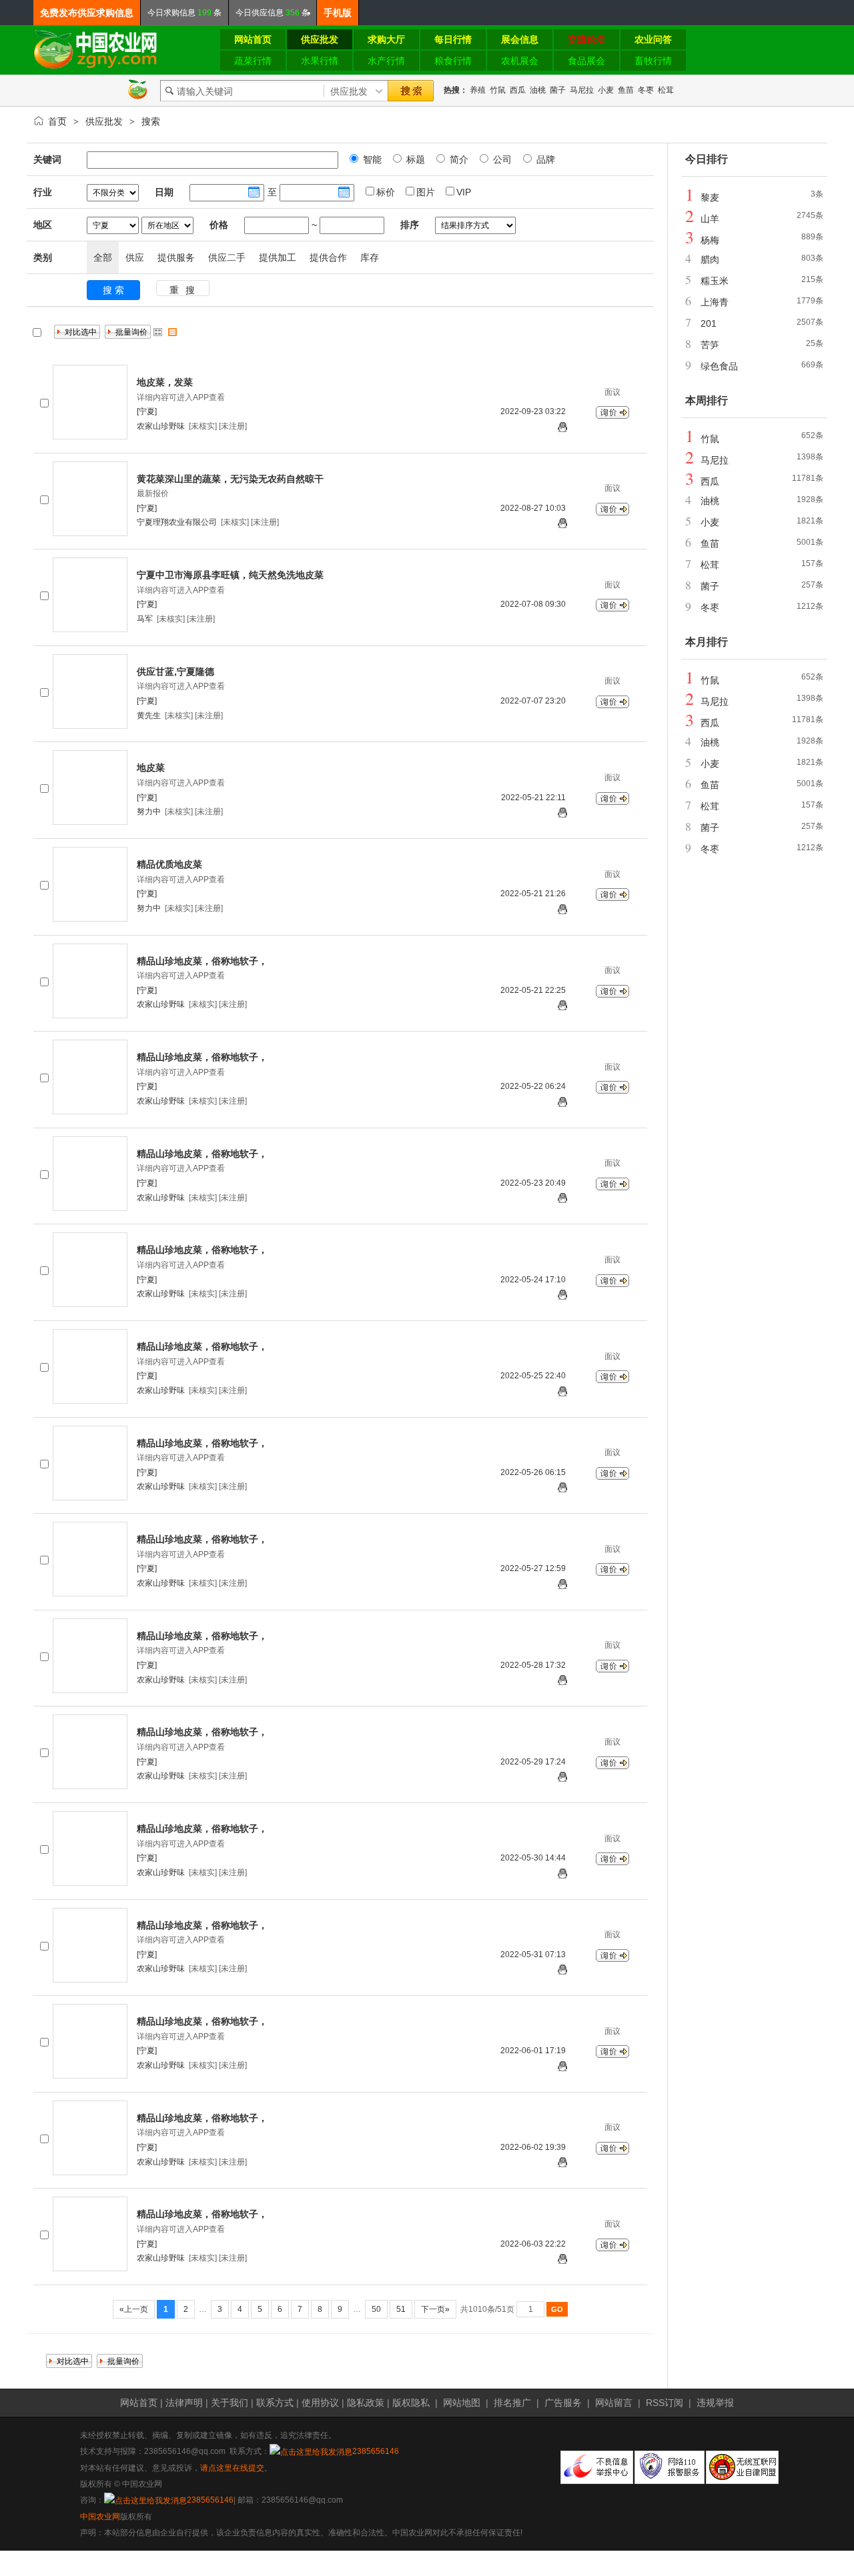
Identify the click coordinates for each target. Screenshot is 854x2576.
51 (401, 2309)
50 (376, 2309)
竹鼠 (498, 90)
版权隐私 (411, 2403)
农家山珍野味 (161, 426)
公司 (501, 159)
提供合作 (328, 257)
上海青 (715, 302)
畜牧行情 (653, 61)
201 (709, 323)
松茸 (666, 90)
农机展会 (520, 61)
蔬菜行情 (253, 61)
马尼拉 (582, 90)
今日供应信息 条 (273, 13)
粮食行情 (453, 61)
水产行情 (386, 61)
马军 (145, 619)
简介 (458, 159)
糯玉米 (715, 281)
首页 (57, 121)
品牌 (544, 159)
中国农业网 (100, 2517)
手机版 (338, 13)
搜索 (151, 121)
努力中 (149, 812)
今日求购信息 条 (184, 13)
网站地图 (462, 2403)
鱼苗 (626, 90)
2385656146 (376, 2451)
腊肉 (710, 259)
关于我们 (230, 2403)
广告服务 (563, 2403)
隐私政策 (366, 2403)
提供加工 (278, 257)
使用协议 (320, 2403)
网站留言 (614, 2403)
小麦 (606, 90)
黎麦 (710, 197)
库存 (370, 257)
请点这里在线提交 (232, 2468)
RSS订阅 (665, 2403)
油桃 (538, 90)
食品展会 (586, 61)
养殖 (478, 90)
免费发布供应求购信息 (87, 13)
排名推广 (512, 2403)
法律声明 (184, 2403)
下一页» (435, 2309)
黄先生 (149, 716)
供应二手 (227, 257)
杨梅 (710, 240)
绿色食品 (719, 366)
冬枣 (646, 90)
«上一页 (134, 2309)
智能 (371, 159)
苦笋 (710, 345)
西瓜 (518, 90)
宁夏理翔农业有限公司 (177, 522)
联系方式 (275, 2403)
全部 (103, 257)
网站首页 (139, 2403)
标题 (414, 159)
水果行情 (320, 61)
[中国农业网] (96, 67)
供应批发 (104, 121)
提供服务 (176, 257)
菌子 (558, 90)
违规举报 (715, 2403)
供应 (135, 257)
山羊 (710, 219)
